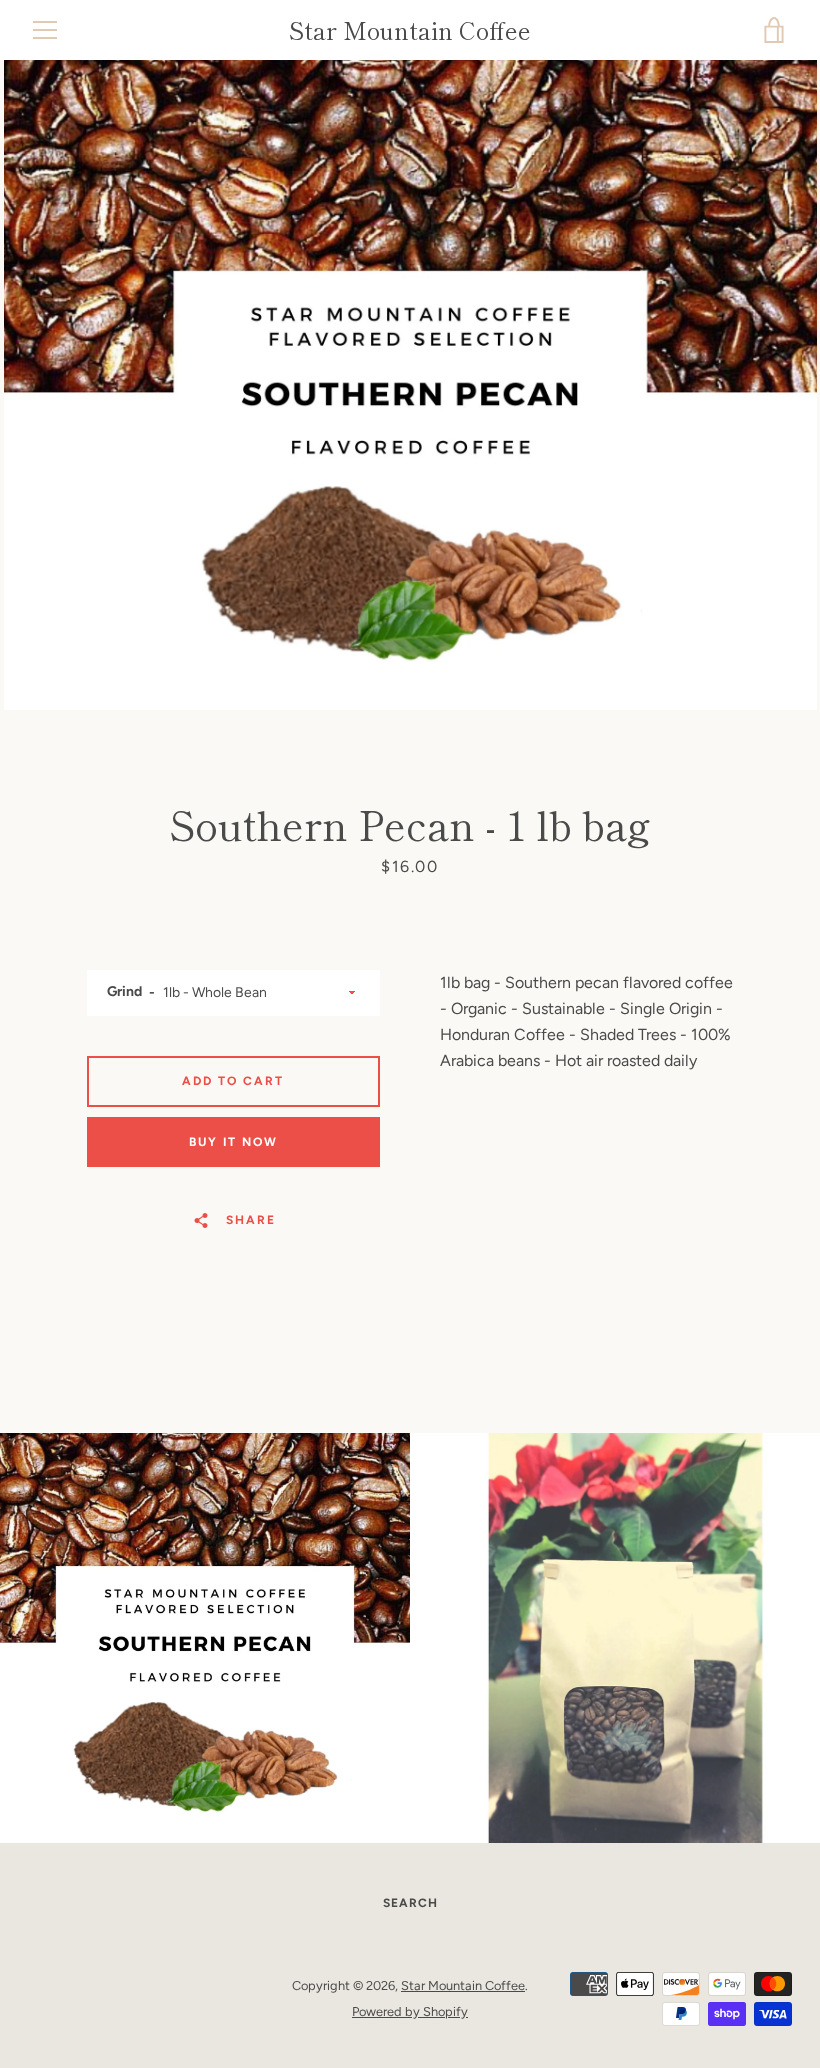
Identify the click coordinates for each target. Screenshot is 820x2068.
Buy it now (233, 1142)
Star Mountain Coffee (410, 30)
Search (410, 1903)
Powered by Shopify (410, 2011)
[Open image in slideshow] (410, 385)
